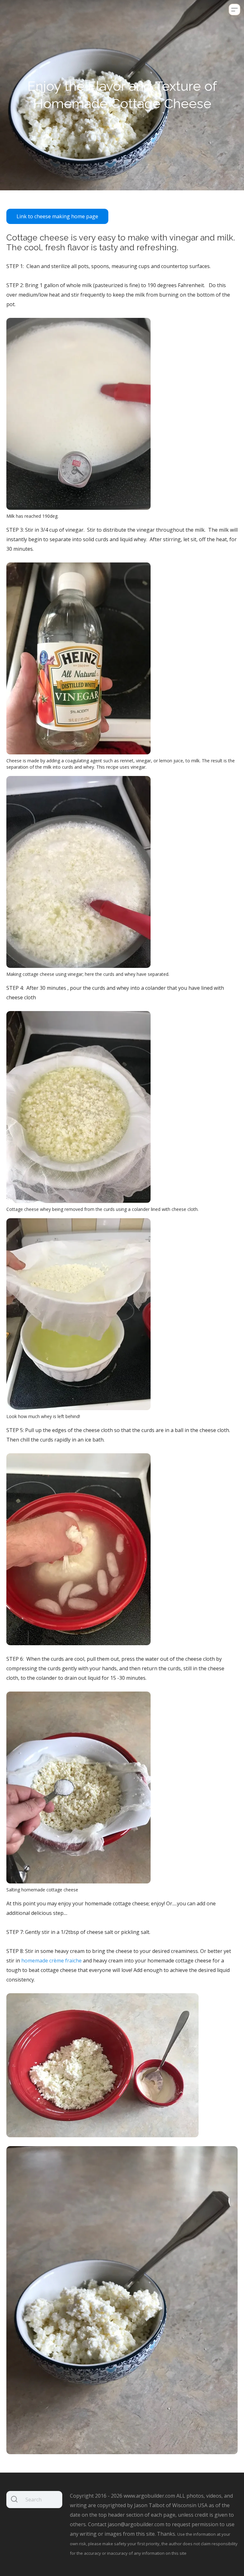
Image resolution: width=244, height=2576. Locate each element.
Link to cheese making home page (57, 216)
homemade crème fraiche (51, 1961)
